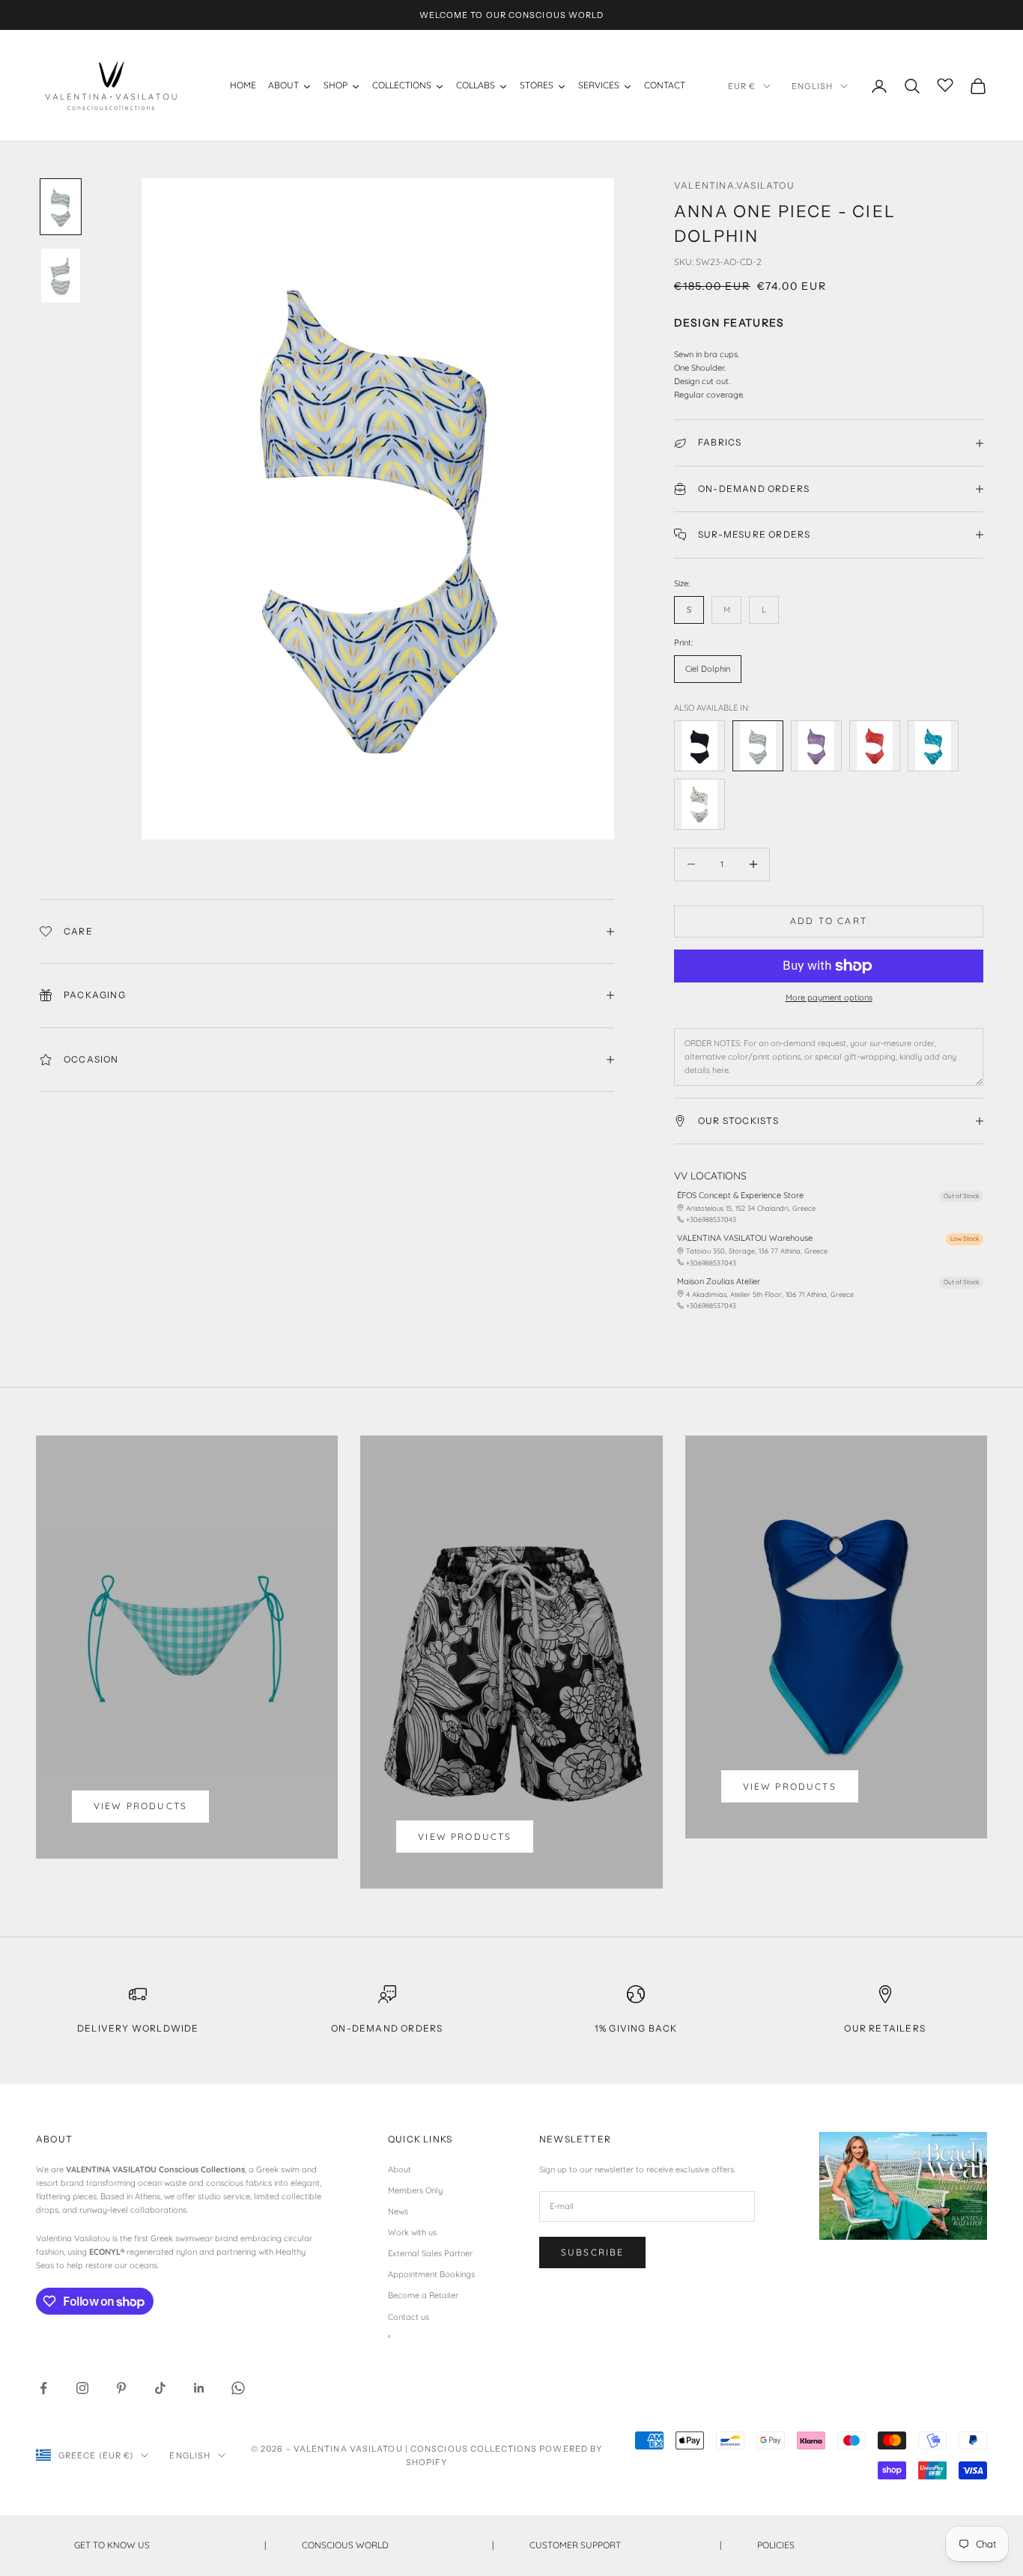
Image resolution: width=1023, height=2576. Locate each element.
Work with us (412, 2232)
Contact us (409, 2317)
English (812, 86)
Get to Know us (170, 2545)
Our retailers (885, 2028)
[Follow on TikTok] (160, 2388)
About (400, 2169)
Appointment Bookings (431, 2274)
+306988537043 (711, 1219)
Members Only (415, 2190)
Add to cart (829, 921)
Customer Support (625, 2545)
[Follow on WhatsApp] (238, 2388)
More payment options (829, 997)
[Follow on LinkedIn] (199, 2388)
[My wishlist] (945, 84)
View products (140, 1806)
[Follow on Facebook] (43, 2388)
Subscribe (592, 2252)
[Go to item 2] (61, 276)
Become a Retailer (423, 2295)
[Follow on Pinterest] (121, 2388)
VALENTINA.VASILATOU (734, 185)
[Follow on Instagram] (82, 2388)
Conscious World (398, 2545)
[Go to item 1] (61, 207)
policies (853, 2545)
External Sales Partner (430, 2253)
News (398, 2211)
